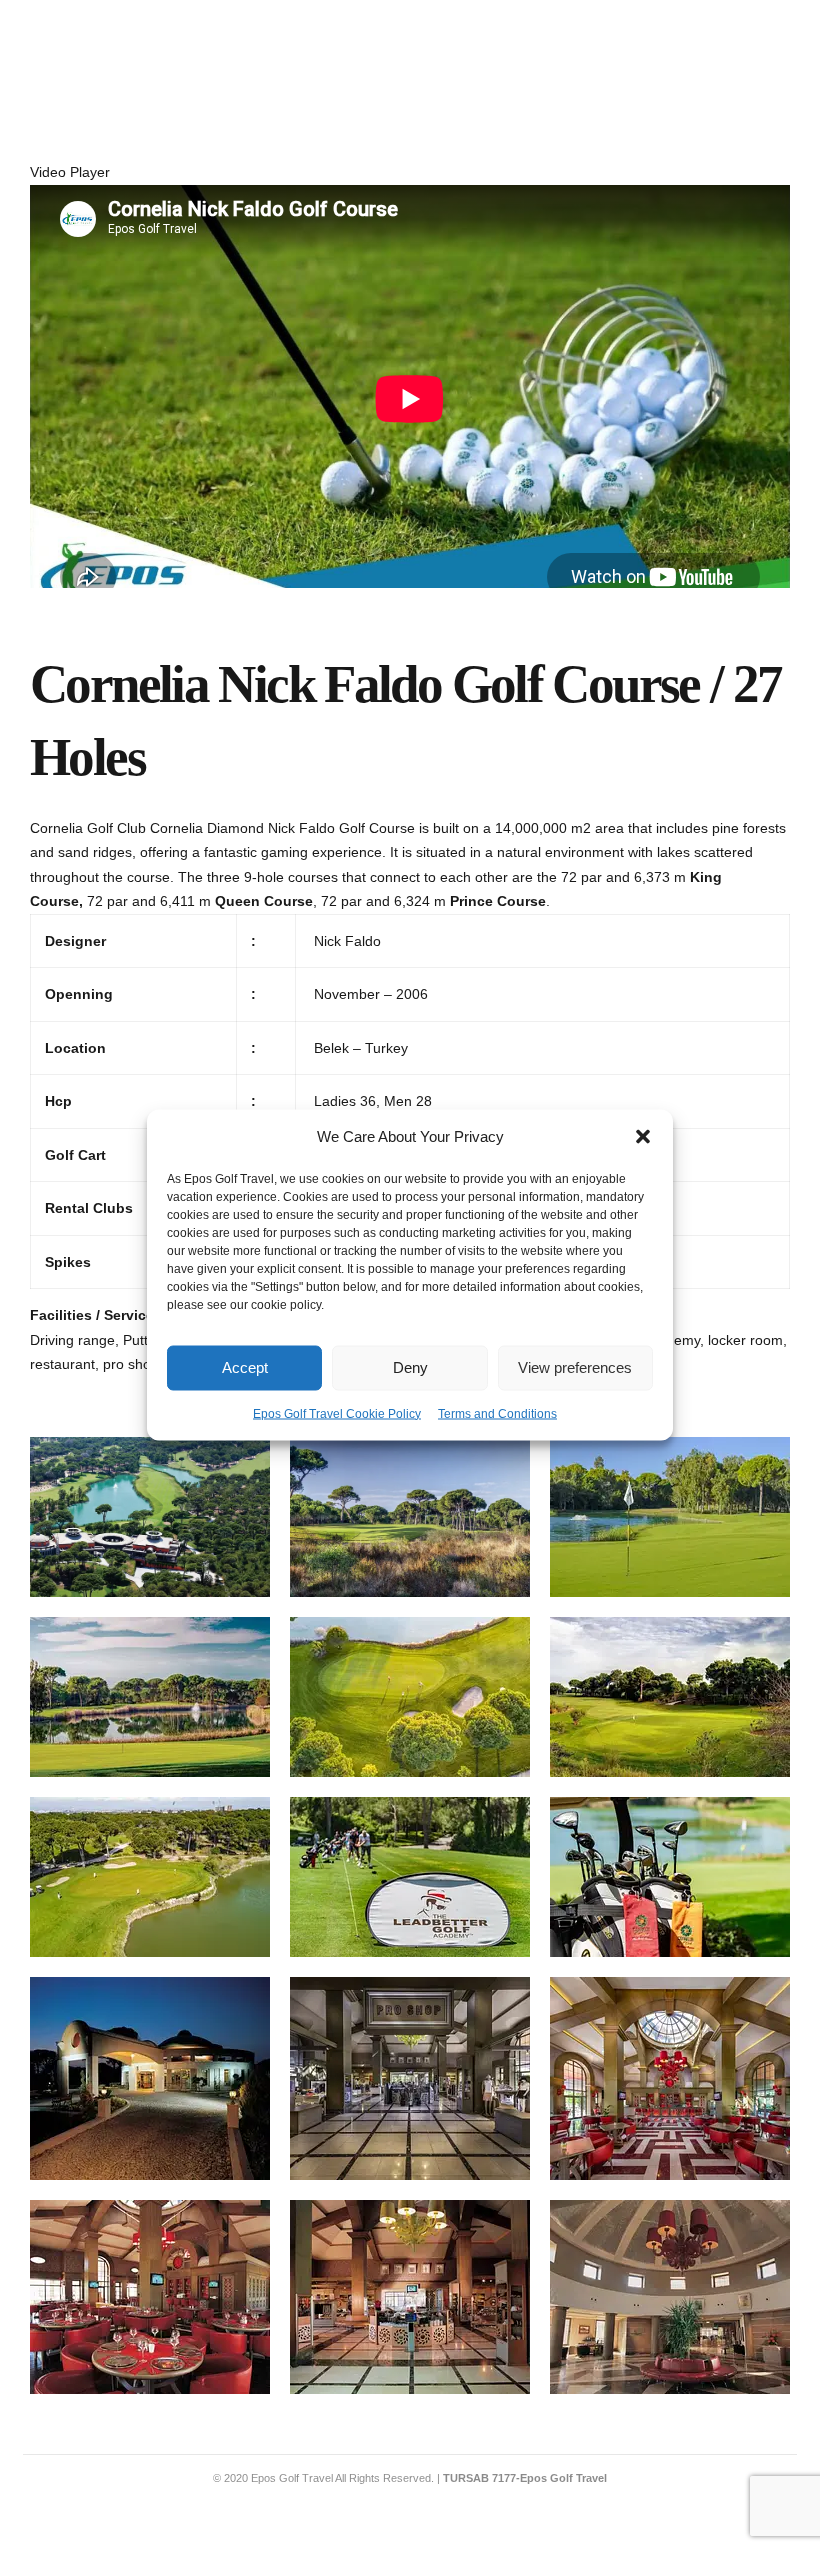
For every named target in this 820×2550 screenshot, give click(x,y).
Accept (245, 1367)
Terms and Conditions (497, 1413)
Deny (410, 1367)
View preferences (575, 1367)
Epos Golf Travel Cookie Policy (337, 1413)
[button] (643, 1137)
